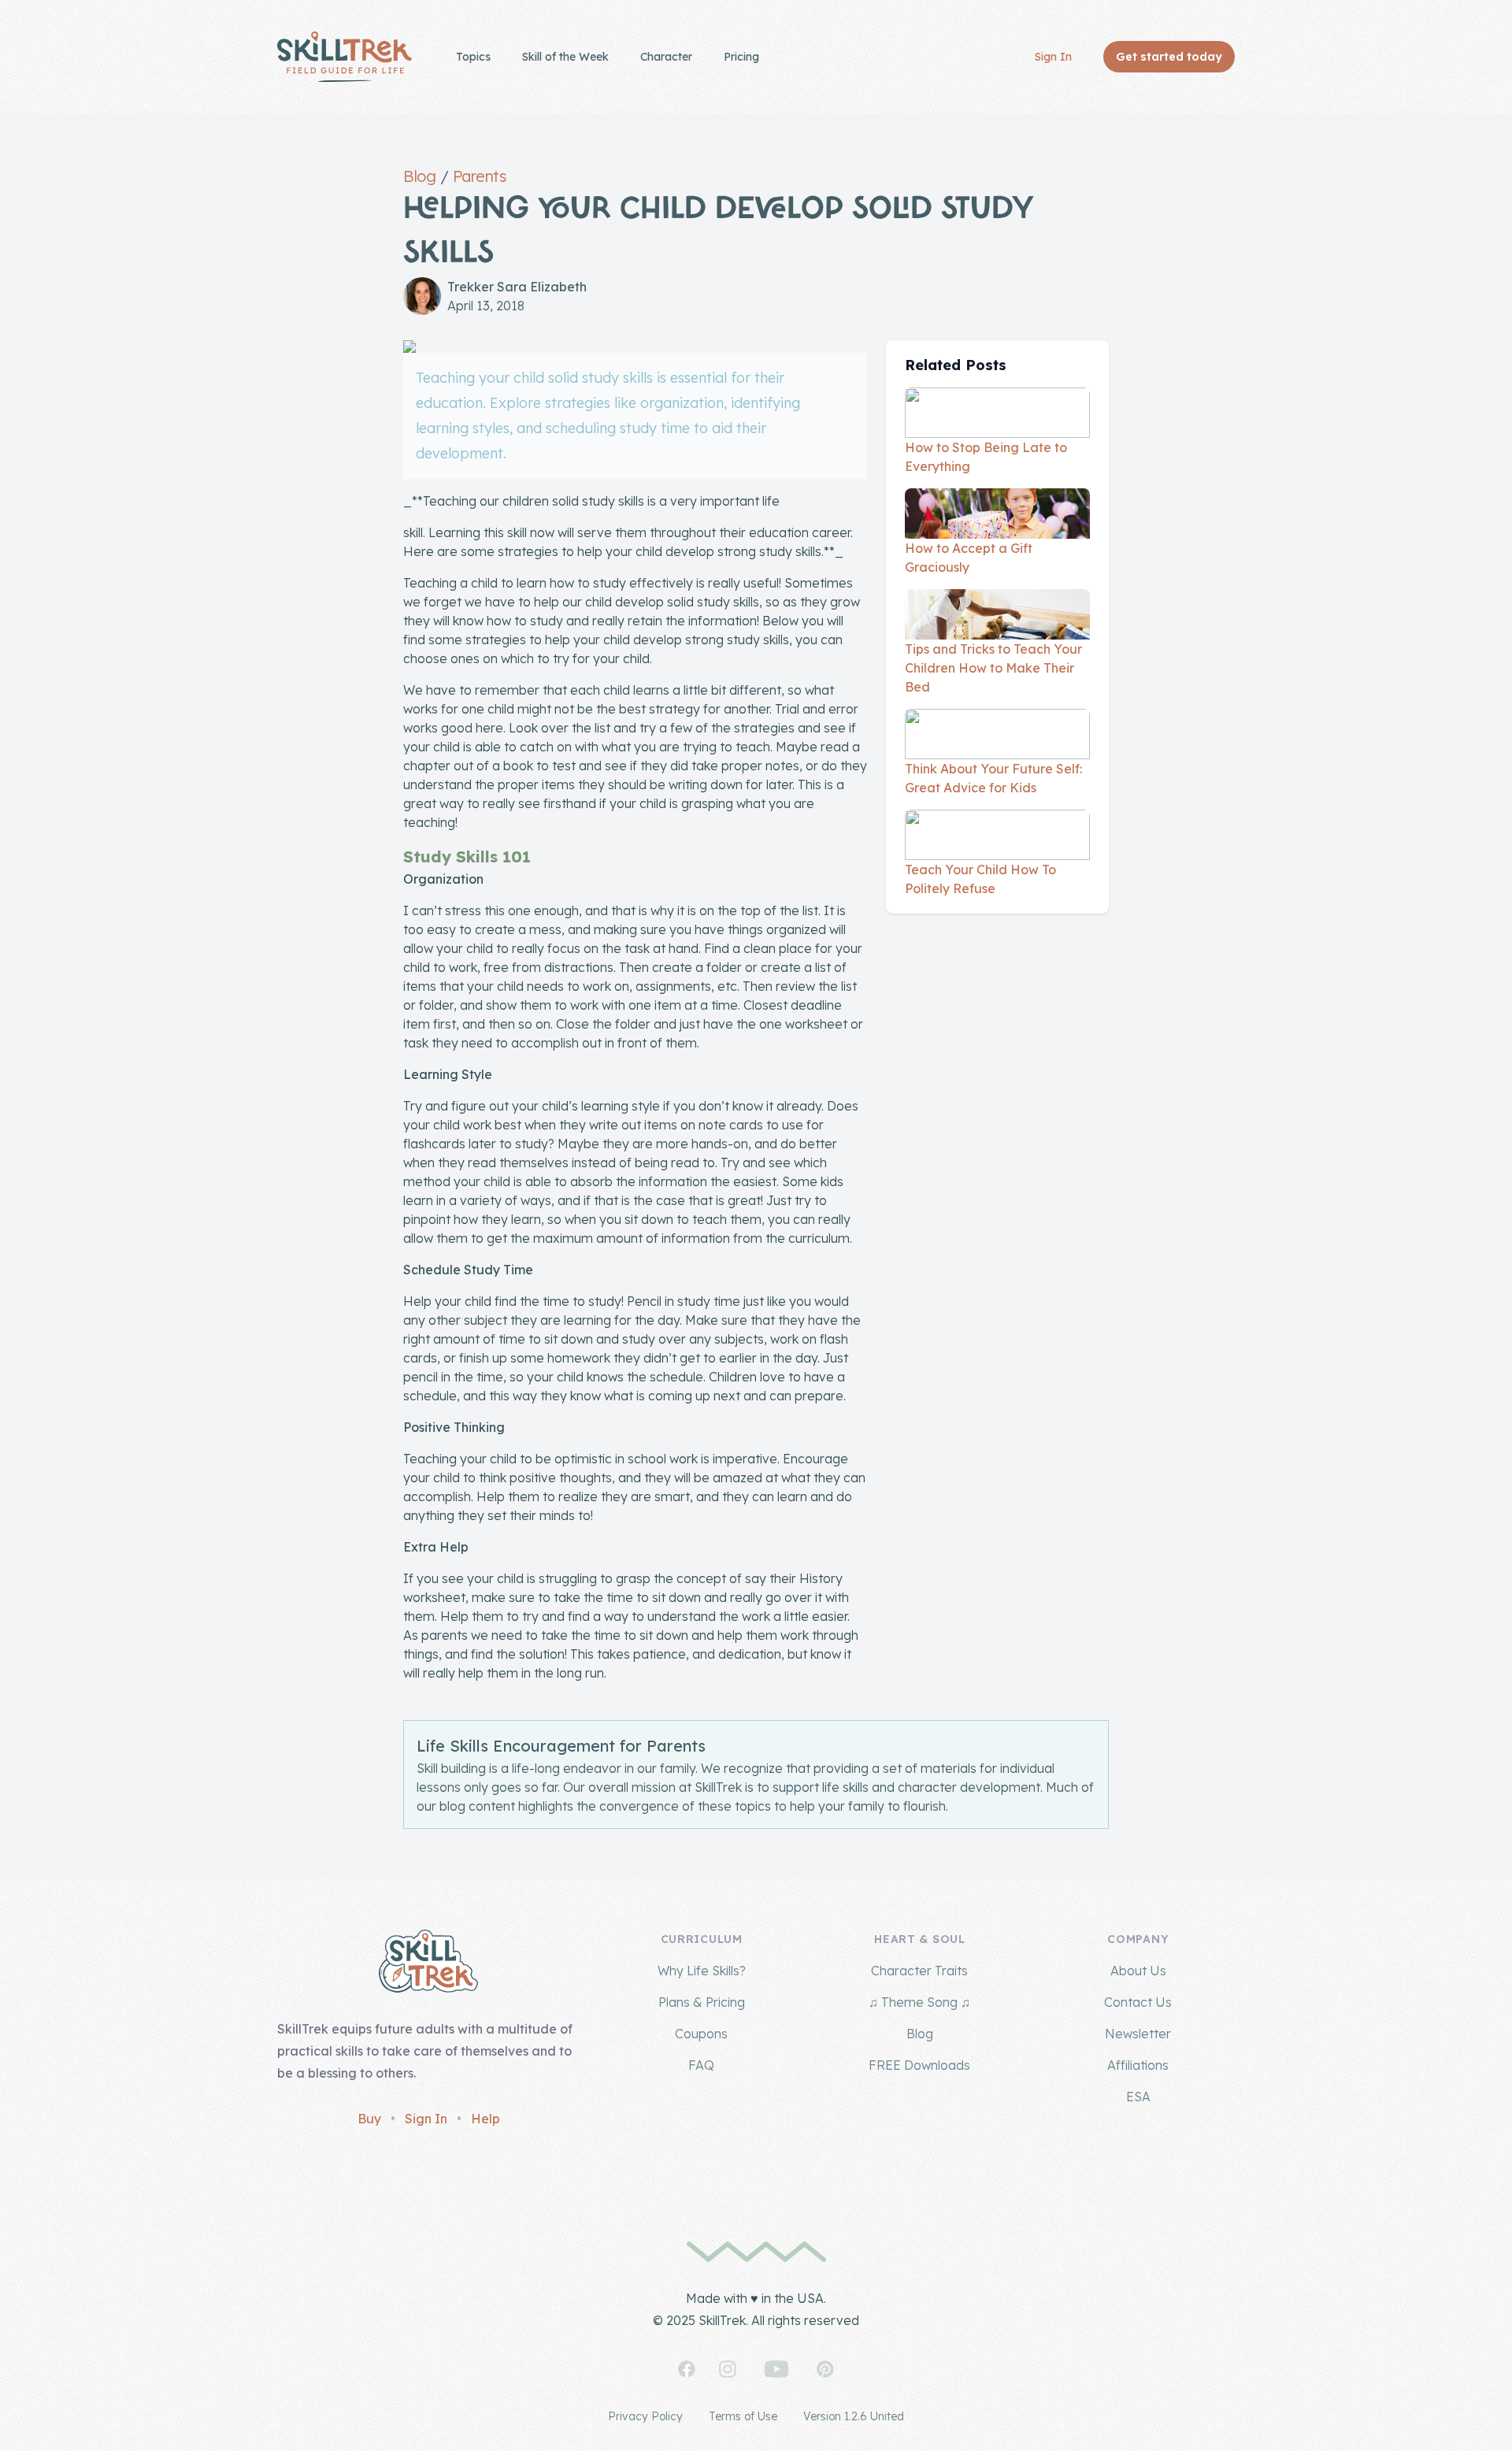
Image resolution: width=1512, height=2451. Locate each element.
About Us (1138, 1971)
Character (666, 57)
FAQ (701, 2065)
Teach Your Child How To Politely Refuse (980, 879)
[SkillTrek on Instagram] (728, 2369)
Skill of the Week (565, 57)
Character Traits (919, 1971)
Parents (480, 176)
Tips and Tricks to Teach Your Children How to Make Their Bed (993, 668)
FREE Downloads (919, 2065)
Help (485, 2119)
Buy (369, 2119)
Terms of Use (743, 2416)
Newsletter (1138, 2034)
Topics (473, 57)
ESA (1138, 2097)
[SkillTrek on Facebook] (687, 2369)
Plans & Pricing (702, 2002)
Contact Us (1138, 2002)
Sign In (1053, 57)
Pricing (741, 57)
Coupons (701, 2034)
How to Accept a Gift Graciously (969, 558)
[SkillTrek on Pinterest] (825, 2369)
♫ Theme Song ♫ (919, 2002)
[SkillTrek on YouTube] (776, 2369)
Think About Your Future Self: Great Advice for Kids (993, 778)
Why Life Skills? (702, 1971)
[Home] (345, 57)
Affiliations (1138, 2065)
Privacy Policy (645, 2416)
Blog (419, 176)
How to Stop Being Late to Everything (986, 457)
